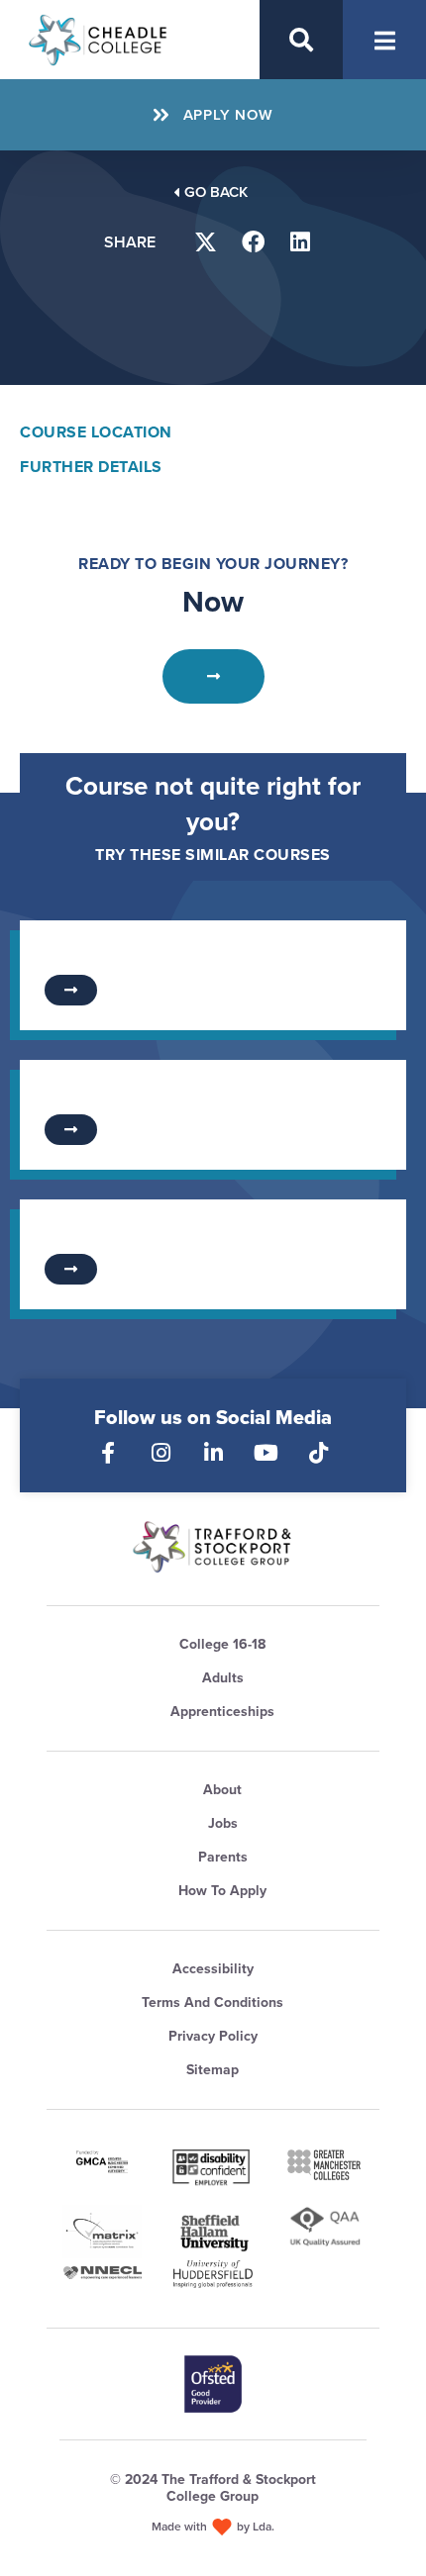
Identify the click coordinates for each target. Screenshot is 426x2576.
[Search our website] (301, 40)
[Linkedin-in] (213, 1453)
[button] (207, 242)
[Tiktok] (318, 1453)
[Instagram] (160, 1453)
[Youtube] (266, 1453)
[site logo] (213, 1547)
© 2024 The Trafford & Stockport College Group (213, 2488)
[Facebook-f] (108, 1453)
